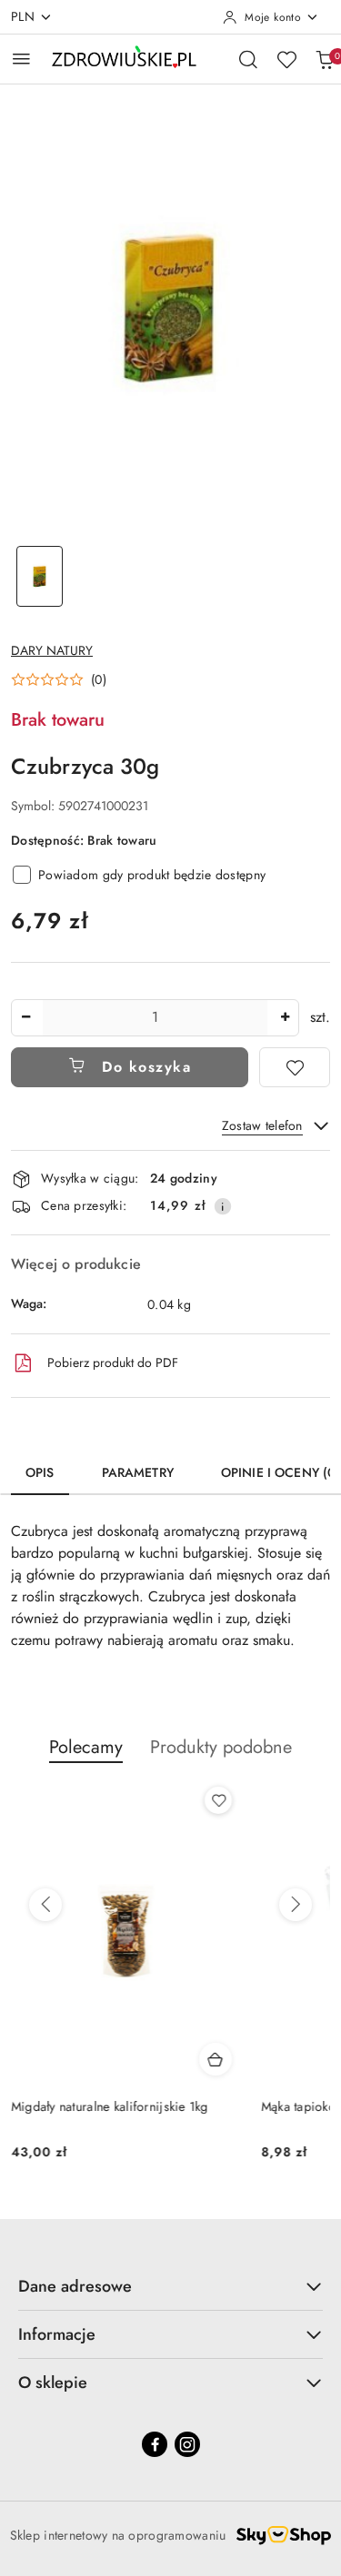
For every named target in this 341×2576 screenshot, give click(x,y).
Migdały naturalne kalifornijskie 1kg (110, 2106)
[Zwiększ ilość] (285, 1018)
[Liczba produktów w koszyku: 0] (325, 59)
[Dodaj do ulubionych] (295, 1067)
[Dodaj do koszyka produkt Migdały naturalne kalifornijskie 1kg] (216, 2059)
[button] (59, 679)
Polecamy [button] (86, 1747)
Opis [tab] (40, 1472)
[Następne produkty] (296, 1905)
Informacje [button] (57, 2334)
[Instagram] (187, 2444)
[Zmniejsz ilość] (25, 1018)
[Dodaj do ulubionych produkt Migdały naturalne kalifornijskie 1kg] (218, 1800)
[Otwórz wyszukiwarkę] (248, 59)
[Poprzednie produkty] (45, 1905)
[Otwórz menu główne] (21, 59)
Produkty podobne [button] (221, 1747)
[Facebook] (155, 2444)
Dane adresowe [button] (75, 2286)
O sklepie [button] (53, 2383)
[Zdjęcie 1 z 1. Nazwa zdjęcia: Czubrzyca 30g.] (40, 576)
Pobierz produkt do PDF (113, 1362)
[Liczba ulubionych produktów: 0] (286, 59)
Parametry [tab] (138, 1472)
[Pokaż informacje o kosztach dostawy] (223, 1206)
